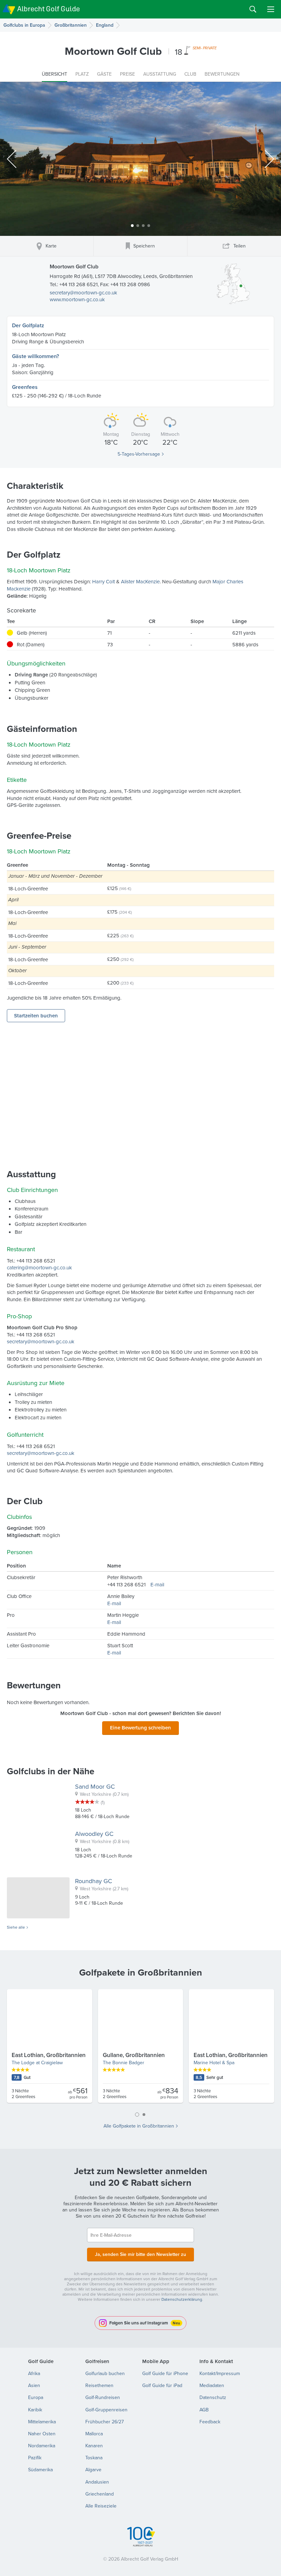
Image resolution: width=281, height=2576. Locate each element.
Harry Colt (103, 581)
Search (253, 9)
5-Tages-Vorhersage (139, 454)
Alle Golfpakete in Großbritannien (139, 2126)
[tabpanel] (140, 2049)
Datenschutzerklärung (182, 2299)
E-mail (157, 1584)
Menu (271, 9)
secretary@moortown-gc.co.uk (83, 293)
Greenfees (25, 387)
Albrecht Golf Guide (48, 9)
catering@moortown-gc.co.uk (39, 1267)
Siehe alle (16, 1927)
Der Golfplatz (28, 325)
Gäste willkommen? (35, 356)
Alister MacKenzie (140, 581)
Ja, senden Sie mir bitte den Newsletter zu (140, 2254)
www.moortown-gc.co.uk (77, 299)
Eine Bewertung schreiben (140, 1728)
